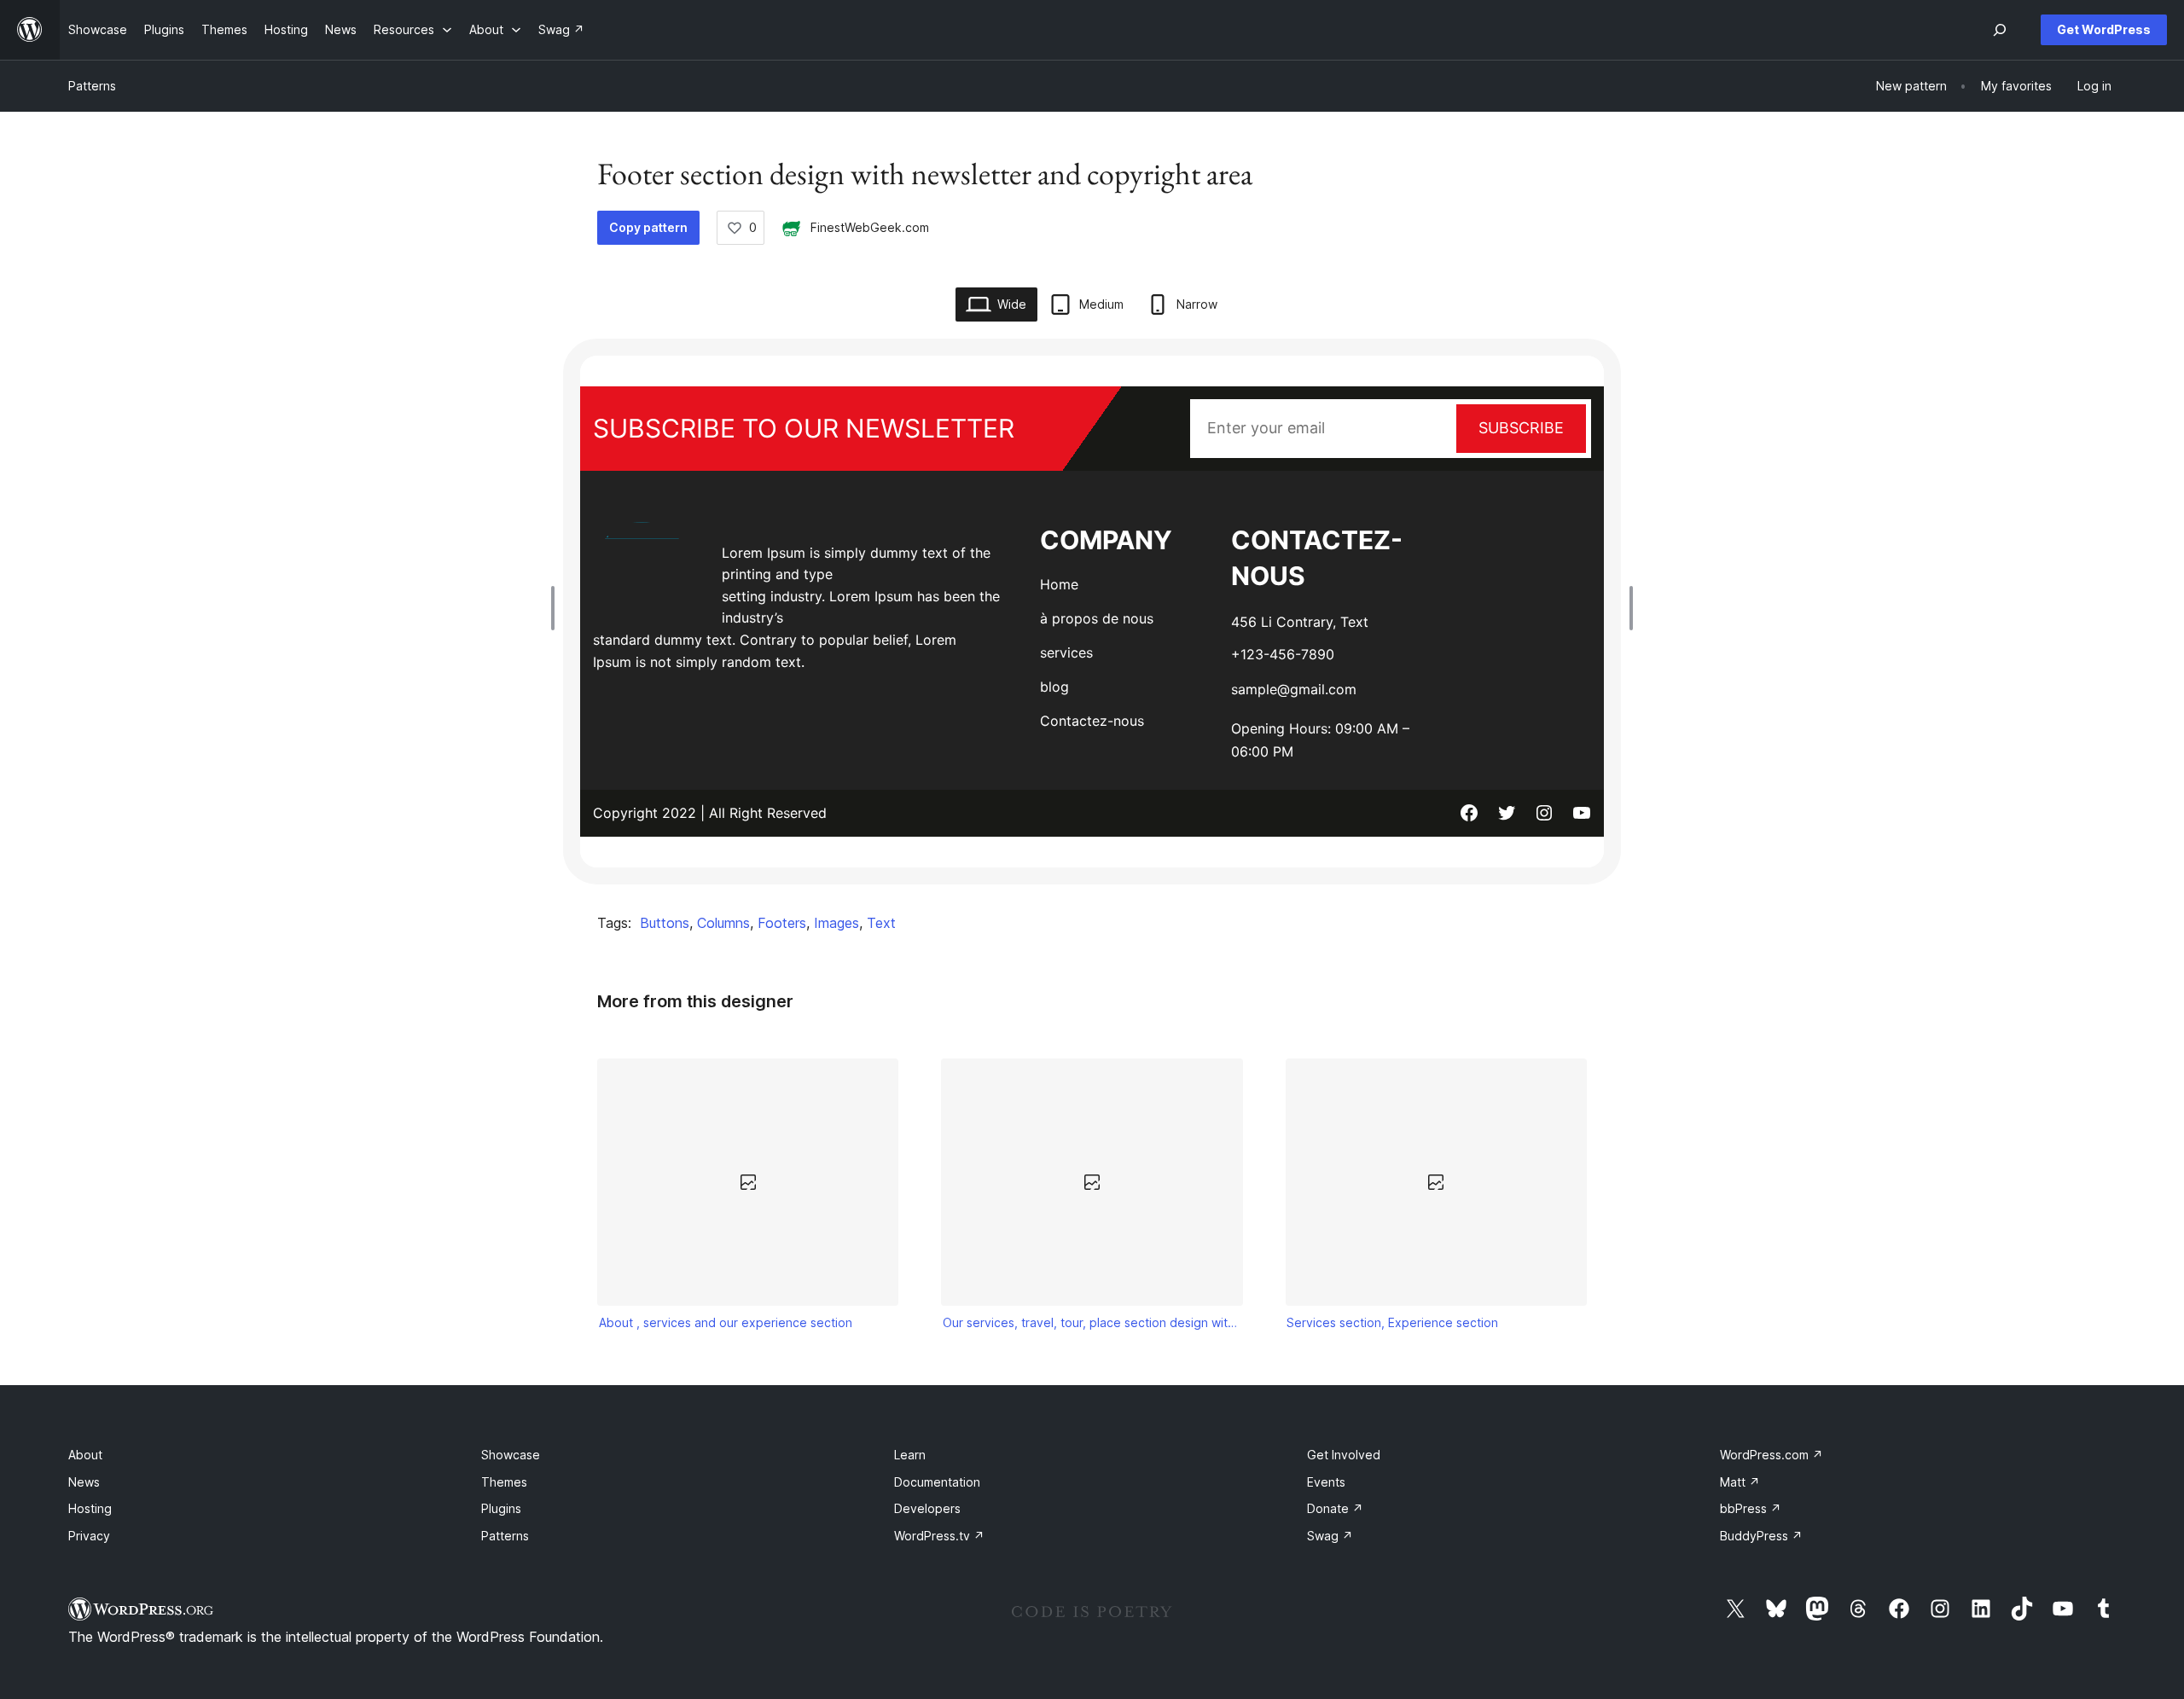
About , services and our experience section (726, 1322)
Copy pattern (648, 227)
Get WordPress (2104, 29)
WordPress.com (1772, 1455)
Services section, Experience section (1392, 1322)
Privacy (89, 1536)
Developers (927, 1508)
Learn (910, 1455)
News (84, 1482)
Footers (782, 923)
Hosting (90, 1508)
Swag (1330, 1536)
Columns (723, 923)
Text (881, 923)
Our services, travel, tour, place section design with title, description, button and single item (1092, 1322)
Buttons (665, 923)
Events (1326, 1482)
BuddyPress (1761, 1536)
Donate (1335, 1508)
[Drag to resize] (557, 608)
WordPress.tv (939, 1536)
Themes (504, 1482)
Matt (1740, 1482)
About (85, 1455)
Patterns (92, 86)
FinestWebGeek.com (870, 227)
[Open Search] (2000, 30)
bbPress (1751, 1508)
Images (836, 923)
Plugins (501, 1508)
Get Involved (1344, 1455)
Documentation (937, 1482)
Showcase (511, 1455)
